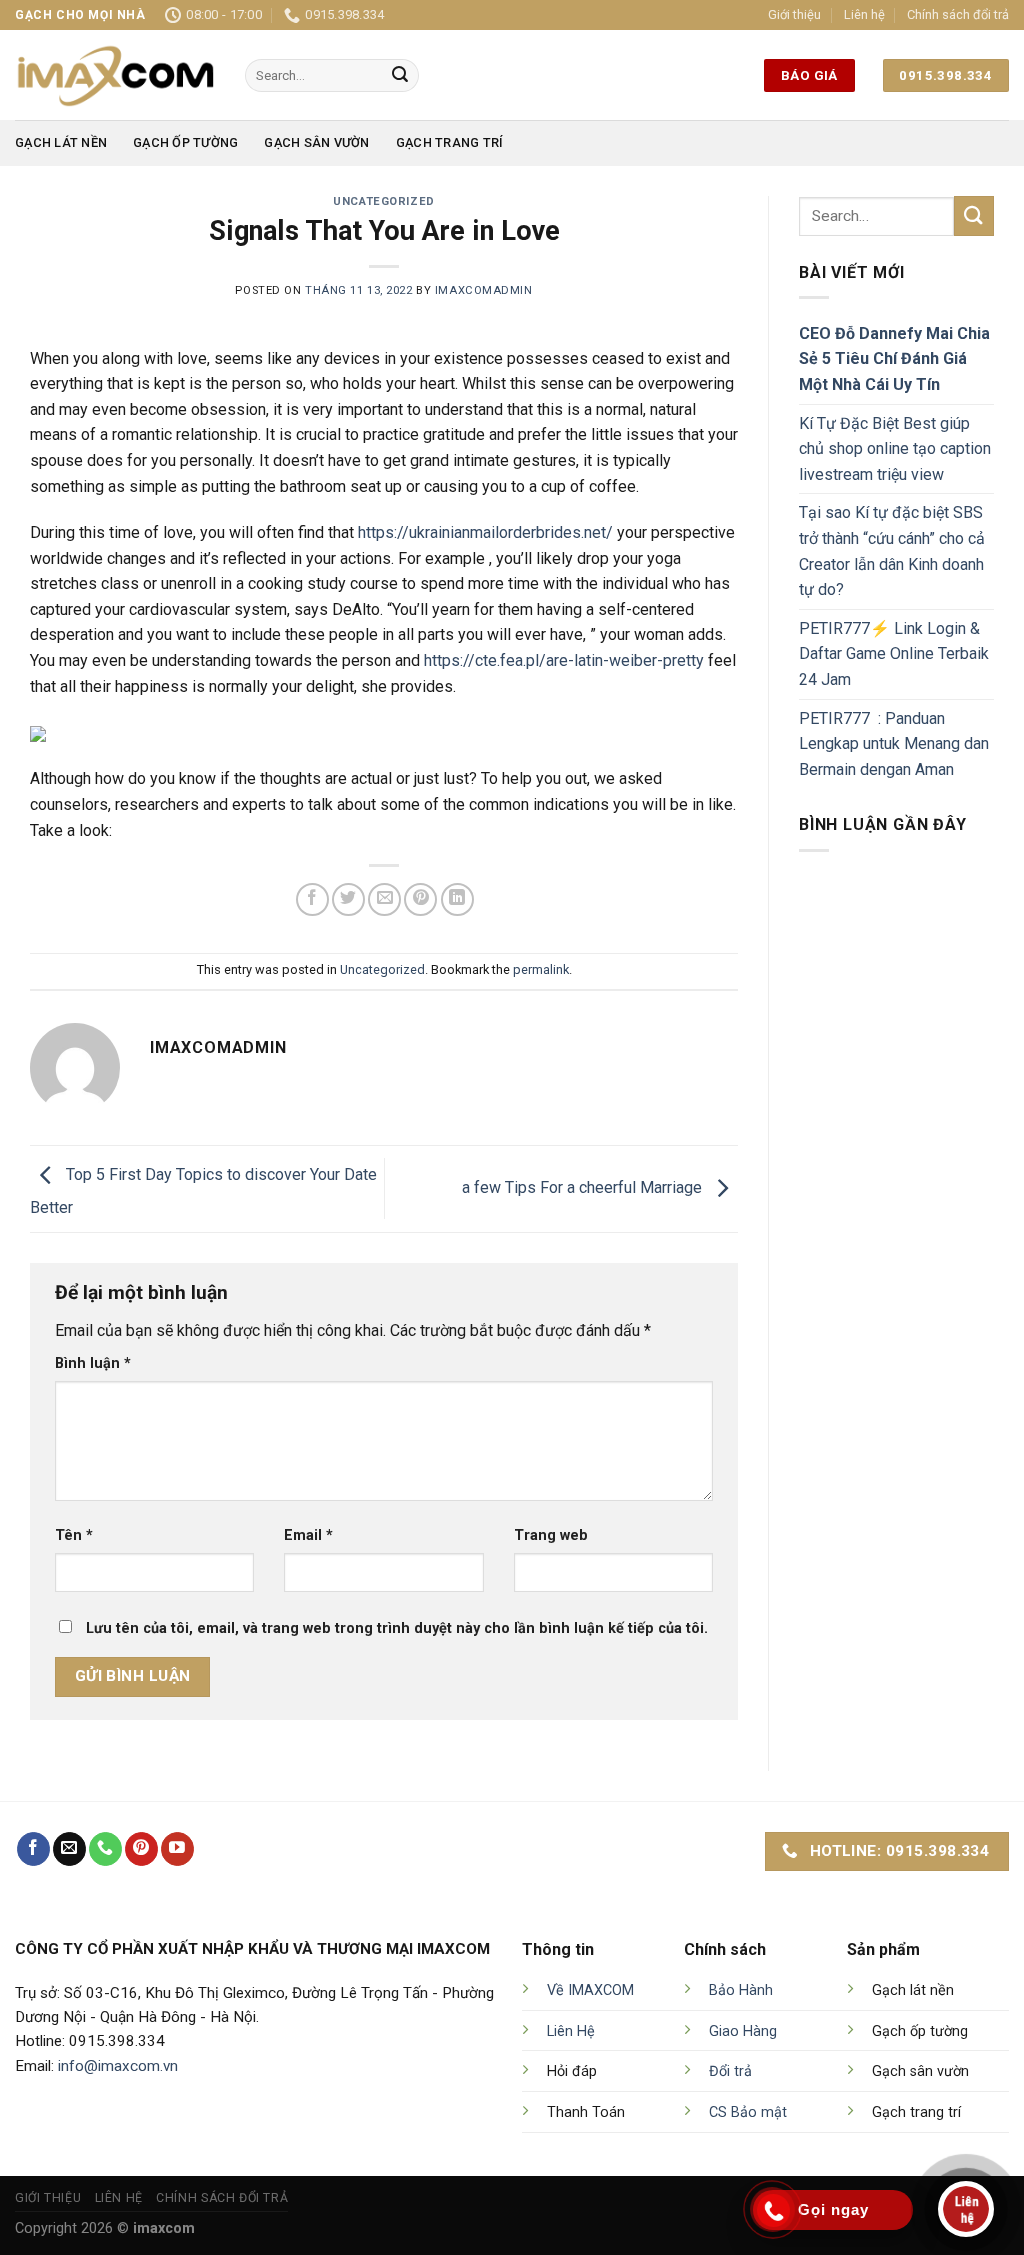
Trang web (551, 1535)
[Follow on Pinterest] (141, 1849)
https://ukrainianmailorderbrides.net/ (485, 532)
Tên (74, 1535)
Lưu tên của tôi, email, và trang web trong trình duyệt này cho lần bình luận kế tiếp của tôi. (397, 1628)
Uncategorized (383, 201)
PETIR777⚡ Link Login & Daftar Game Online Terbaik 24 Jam (894, 654)
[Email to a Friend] (384, 899)
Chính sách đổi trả (958, 14)
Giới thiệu (794, 14)
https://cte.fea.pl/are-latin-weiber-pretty (564, 660)
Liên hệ (864, 14)
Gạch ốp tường (185, 142)
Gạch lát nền (61, 142)
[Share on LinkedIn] (457, 899)
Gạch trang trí (450, 142)
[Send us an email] (69, 1849)
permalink (541, 969)
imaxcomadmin (484, 290)
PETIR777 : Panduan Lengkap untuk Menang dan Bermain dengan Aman (894, 744)
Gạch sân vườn (316, 142)
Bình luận (93, 1363)
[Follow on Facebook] (33, 1849)
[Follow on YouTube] (177, 1849)
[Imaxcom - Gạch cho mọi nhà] (115, 75)
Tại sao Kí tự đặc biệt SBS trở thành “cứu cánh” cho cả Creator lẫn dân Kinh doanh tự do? (892, 551)
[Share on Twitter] (348, 899)
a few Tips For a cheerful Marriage (584, 1187)
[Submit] (400, 76)
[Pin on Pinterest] (420, 899)
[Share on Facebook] (312, 899)
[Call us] (105, 1849)
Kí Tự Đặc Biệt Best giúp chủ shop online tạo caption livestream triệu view (895, 449)
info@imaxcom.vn (118, 2066)
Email (308, 1535)
